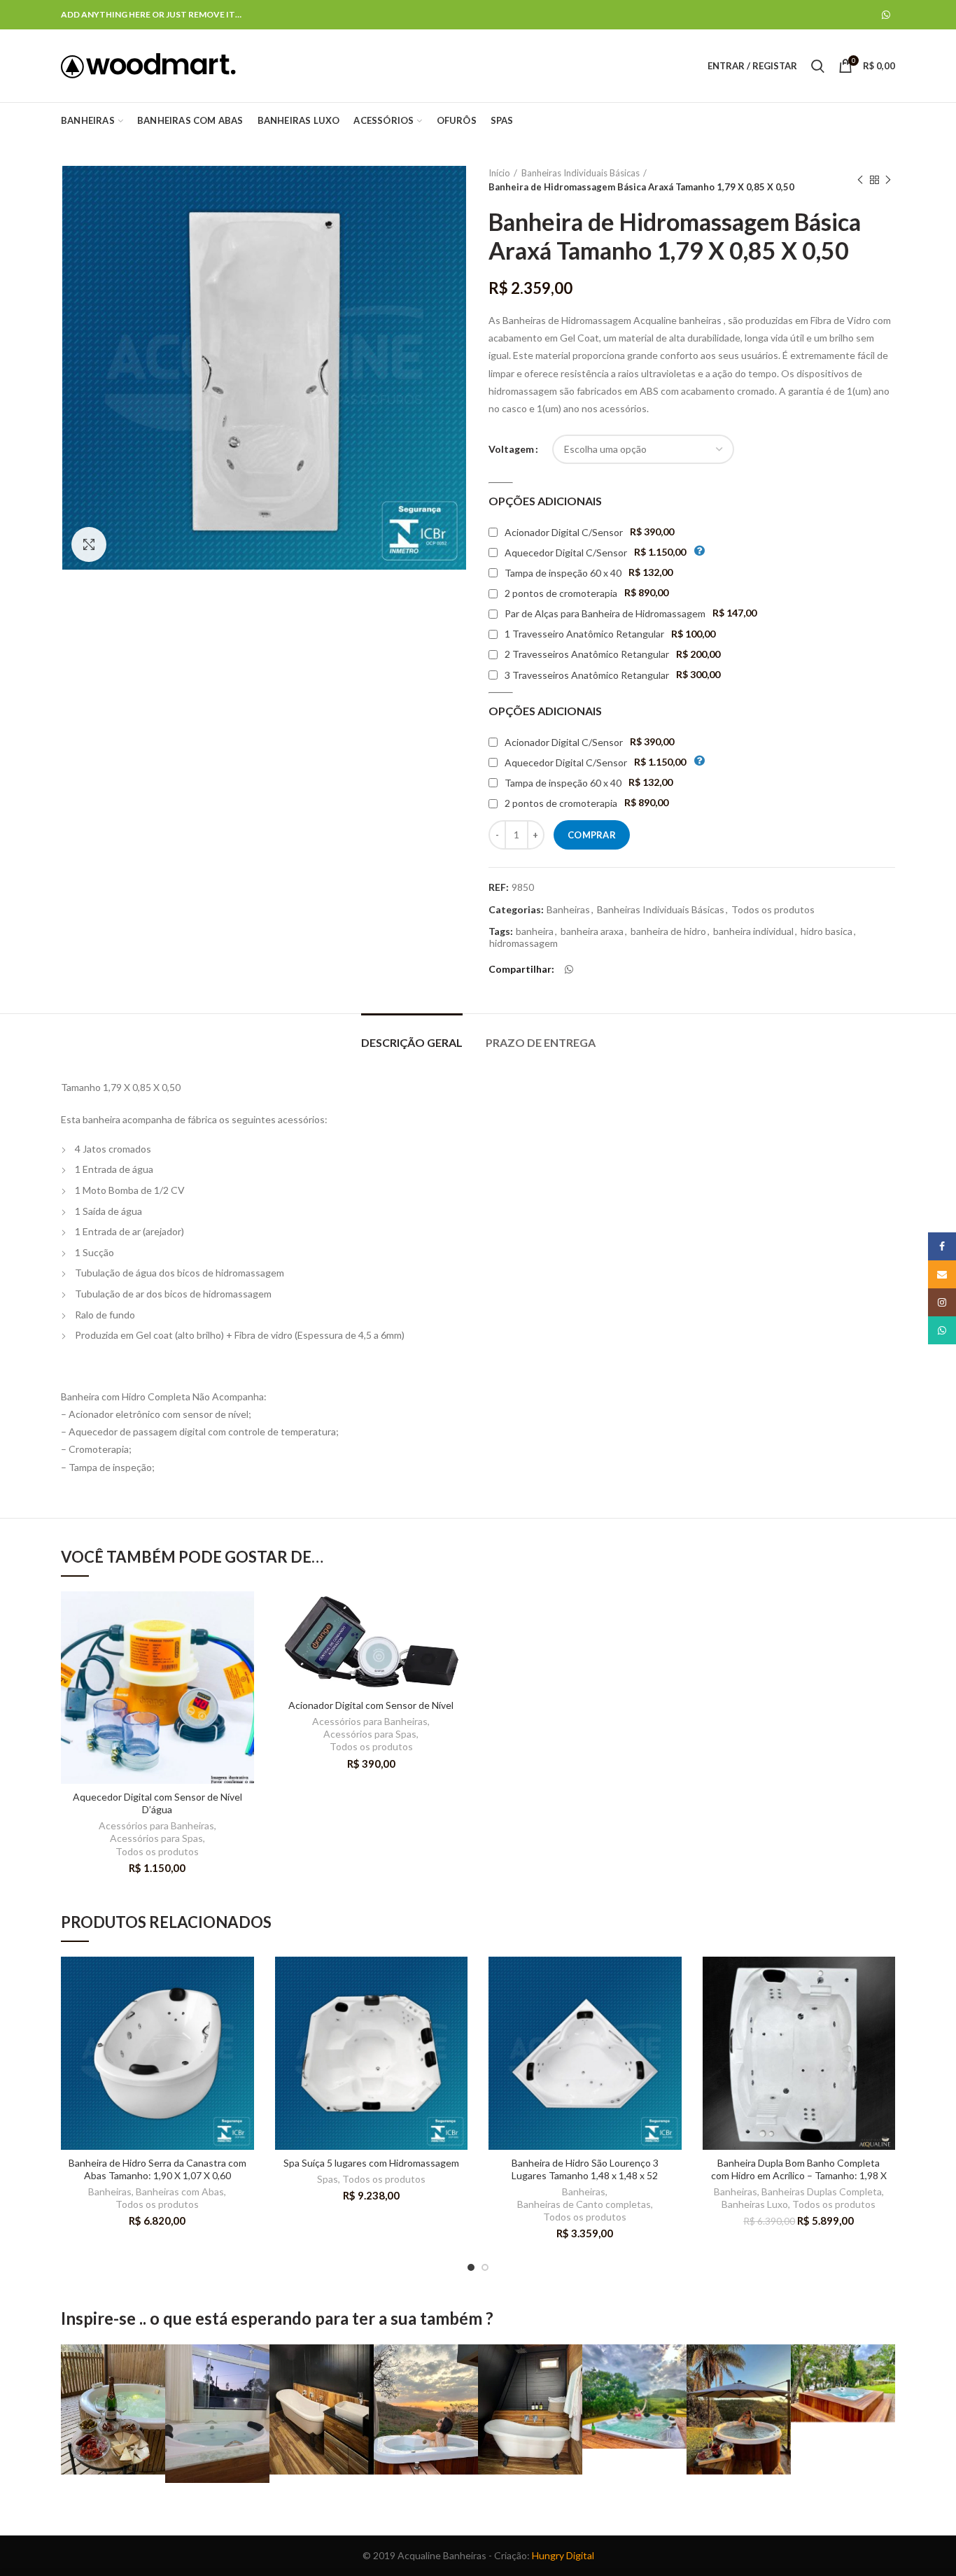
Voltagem (511, 449)
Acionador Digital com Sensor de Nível (371, 1705)
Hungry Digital (563, 2555)
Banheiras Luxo (755, 2204)
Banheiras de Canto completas (584, 2204)
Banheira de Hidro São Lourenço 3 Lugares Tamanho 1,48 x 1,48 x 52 (585, 2169)
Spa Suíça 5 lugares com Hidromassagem (371, 2163)
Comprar (592, 835)
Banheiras (568, 910)
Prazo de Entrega (541, 1042)
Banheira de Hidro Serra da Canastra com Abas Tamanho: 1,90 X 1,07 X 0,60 (157, 2169)
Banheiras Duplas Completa (822, 2191)
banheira (535, 931)
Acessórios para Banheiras (156, 1825)
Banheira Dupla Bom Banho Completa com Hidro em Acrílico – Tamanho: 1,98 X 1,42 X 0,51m (799, 2175)
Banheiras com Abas (180, 2191)
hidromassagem (523, 943)
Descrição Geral (412, 1042)
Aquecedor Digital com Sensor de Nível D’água (157, 1803)
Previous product (860, 180)
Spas (328, 2179)
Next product (888, 180)
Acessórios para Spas (156, 1838)
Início (499, 173)
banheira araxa (592, 931)
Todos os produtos (773, 910)
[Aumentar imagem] (89, 544)
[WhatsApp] (886, 15)
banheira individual (753, 931)
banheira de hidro (668, 931)
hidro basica (827, 931)
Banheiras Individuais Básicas (581, 173)
